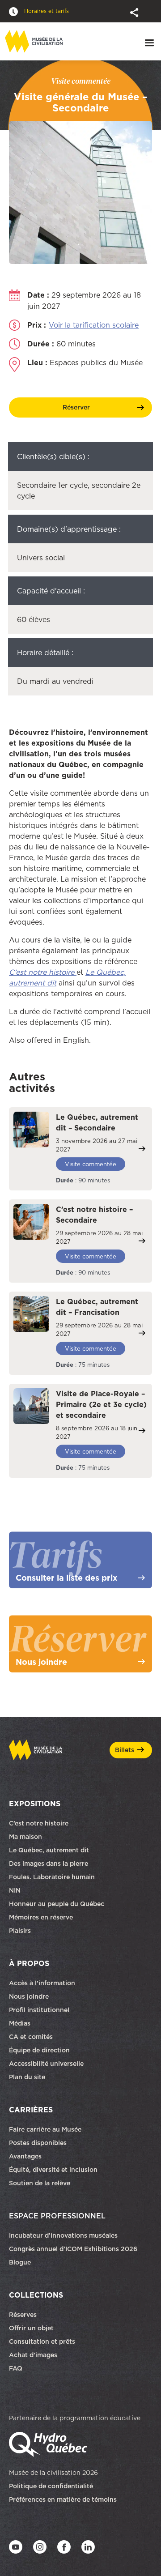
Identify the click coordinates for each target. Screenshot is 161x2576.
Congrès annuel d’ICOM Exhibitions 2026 (73, 2249)
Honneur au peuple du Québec (57, 1904)
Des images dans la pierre (49, 1864)
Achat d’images (33, 2355)
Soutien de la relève (40, 2183)
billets (125, 1750)
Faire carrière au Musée (45, 2129)
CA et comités (32, 2037)
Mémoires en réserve (41, 1917)
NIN (15, 1890)
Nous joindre (30, 1996)
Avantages (25, 2156)
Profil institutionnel (39, 2010)
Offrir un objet (32, 2328)
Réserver (76, 407)
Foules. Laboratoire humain (52, 1877)
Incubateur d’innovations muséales (63, 2235)
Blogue (20, 2262)
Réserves (23, 2315)
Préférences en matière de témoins (63, 2499)
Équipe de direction (39, 2050)
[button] (135, 12)
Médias (20, 2023)
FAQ (16, 2368)
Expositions (35, 1804)
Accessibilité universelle (46, 2064)
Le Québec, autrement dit (49, 1850)
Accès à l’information (42, 1983)
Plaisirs (20, 1931)
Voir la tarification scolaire (94, 325)
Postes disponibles (38, 2143)
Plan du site (27, 2077)
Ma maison (25, 1837)
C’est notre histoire (39, 1823)
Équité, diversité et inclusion (54, 2170)
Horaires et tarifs (46, 11)
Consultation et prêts (43, 2341)
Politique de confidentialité (51, 2486)
